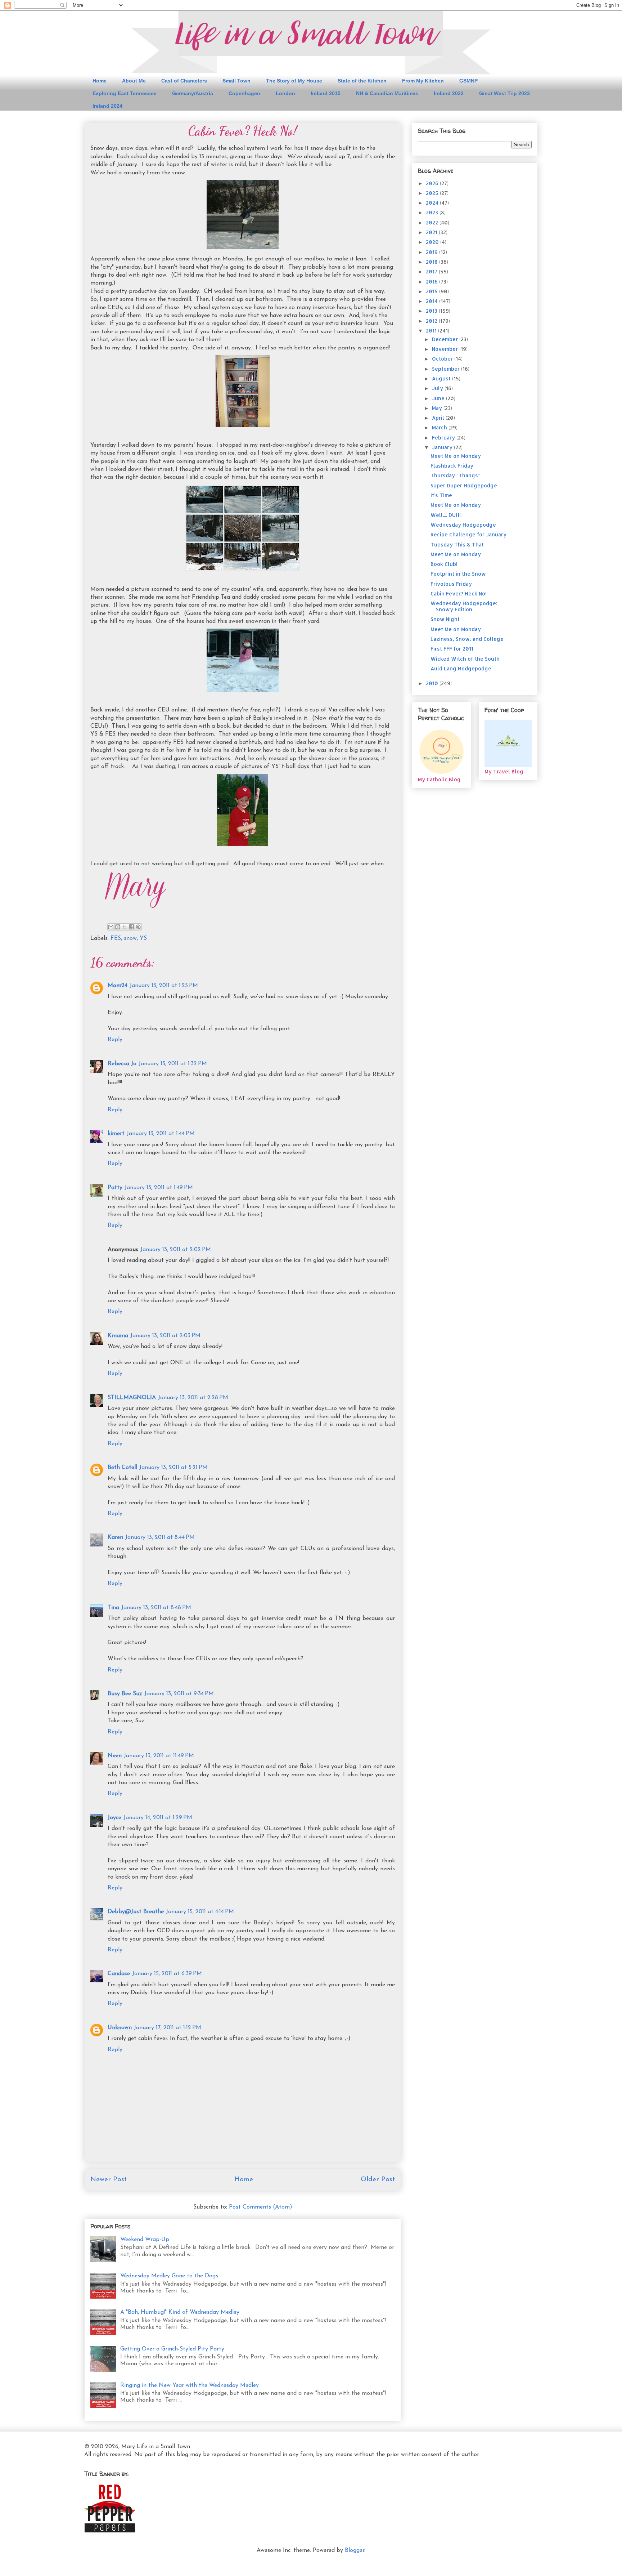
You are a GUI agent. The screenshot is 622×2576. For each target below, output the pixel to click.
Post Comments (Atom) (261, 2207)
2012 (432, 321)
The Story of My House (294, 81)
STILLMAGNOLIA (132, 1398)
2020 (433, 242)
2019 (432, 252)
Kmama (118, 1336)
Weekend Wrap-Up (145, 2240)
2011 (432, 331)
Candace (119, 1974)
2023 (433, 212)
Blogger (355, 2550)
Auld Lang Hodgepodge (461, 668)
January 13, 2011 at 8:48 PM (156, 1608)
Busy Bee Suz (125, 1694)
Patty (115, 1188)
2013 (432, 311)
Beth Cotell (122, 1468)
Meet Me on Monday (456, 456)
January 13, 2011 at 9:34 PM (179, 1694)
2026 (433, 183)
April (439, 418)
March (440, 427)
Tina (113, 1608)
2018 (432, 262)
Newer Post (109, 2180)
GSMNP (468, 81)
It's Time (441, 495)
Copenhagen (244, 93)
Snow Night (445, 619)
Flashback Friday (452, 466)
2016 (432, 282)
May (438, 408)
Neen (115, 1756)
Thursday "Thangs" (455, 475)
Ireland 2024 (107, 106)
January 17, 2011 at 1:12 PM (168, 2028)
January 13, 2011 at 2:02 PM (176, 1250)
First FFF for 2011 (452, 649)
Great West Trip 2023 (504, 93)
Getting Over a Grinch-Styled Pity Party (172, 2349)
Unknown (120, 2028)
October (443, 359)
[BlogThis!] (118, 927)
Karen (115, 1537)
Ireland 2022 (449, 93)
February (444, 437)
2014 (432, 301)
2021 (432, 232)
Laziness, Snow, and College (467, 639)
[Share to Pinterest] (138, 927)
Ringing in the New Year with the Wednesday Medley (190, 2385)
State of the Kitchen (362, 81)
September (447, 369)
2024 (433, 203)
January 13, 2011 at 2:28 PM (193, 1398)
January (443, 447)
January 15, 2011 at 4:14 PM (200, 1912)
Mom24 (118, 986)
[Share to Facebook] (131, 927)
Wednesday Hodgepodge (463, 525)
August (442, 378)
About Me (134, 81)
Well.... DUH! (446, 515)
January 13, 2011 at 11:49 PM (159, 1756)
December (446, 339)
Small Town (236, 81)
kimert (116, 1134)
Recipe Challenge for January (468, 534)
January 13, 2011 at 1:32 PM (173, 1064)
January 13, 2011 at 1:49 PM (159, 1188)
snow (130, 938)
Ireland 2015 (326, 93)
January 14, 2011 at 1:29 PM (158, 1818)
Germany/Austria (193, 93)
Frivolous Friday (451, 584)
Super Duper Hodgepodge (464, 485)
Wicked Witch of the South (465, 659)
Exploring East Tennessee (125, 93)
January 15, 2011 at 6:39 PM (167, 1974)
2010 (433, 683)
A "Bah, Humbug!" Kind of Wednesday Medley (180, 2312)
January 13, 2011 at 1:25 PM (164, 986)
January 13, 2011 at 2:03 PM (165, 1336)
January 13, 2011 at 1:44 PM (161, 1134)
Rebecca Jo (122, 1064)
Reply (115, 1040)
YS (143, 938)
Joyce (114, 1818)
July (438, 388)
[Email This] (111, 927)
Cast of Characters (184, 81)
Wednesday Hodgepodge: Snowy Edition (464, 606)
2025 (433, 193)
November (446, 349)
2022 (433, 222)
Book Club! (444, 564)
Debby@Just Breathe (136, 1912)
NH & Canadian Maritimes (387, 93)
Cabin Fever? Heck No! (459, 593)
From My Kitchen (423, 81)
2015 (432, 291)
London (285, 93)
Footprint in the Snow (458, 574)
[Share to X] (125, 927)
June (439, 398)
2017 (432, 271)
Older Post (378, 2180)
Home (100, 81)
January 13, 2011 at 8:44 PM (160, 1537)
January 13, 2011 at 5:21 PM (173, 1468)
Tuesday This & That (457, 544)
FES (116, 938)
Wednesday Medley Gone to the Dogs (169, 2276)
